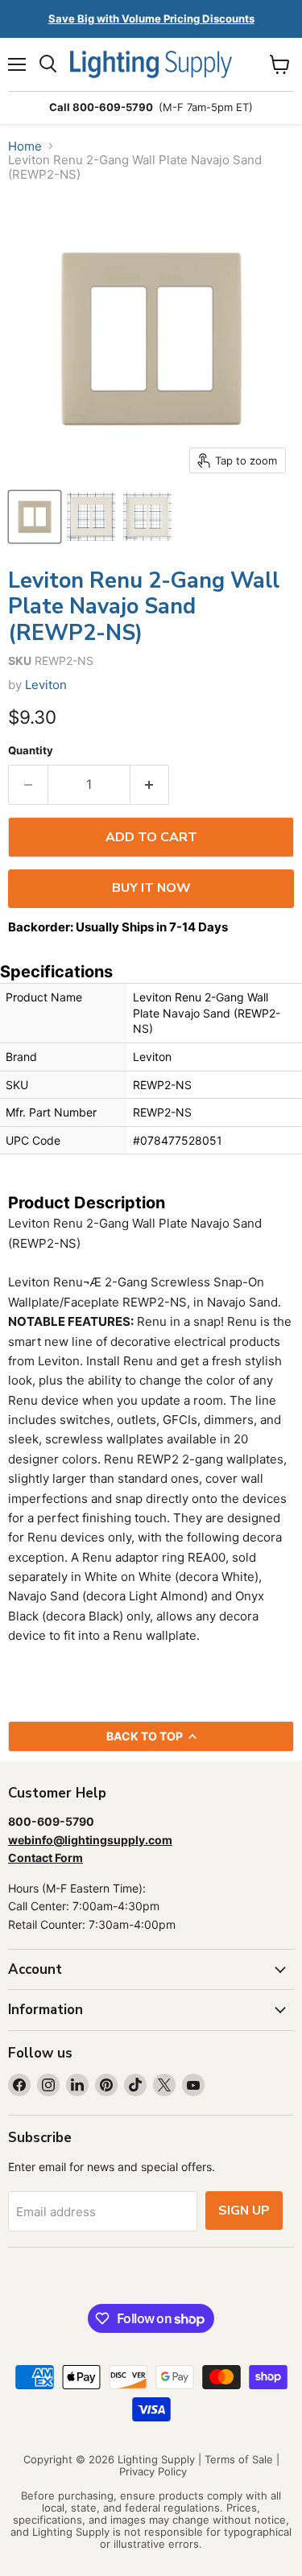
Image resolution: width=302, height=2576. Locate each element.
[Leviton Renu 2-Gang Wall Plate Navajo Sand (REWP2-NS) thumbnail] (35, 517)
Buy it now (151, 888)
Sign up (244, 2211)
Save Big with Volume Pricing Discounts (151, 19)
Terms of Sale (239, 2459)
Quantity (31, 751)
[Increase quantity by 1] (150, 785)
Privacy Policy (153, 2471)
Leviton (46, 685)
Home (25, 146)
